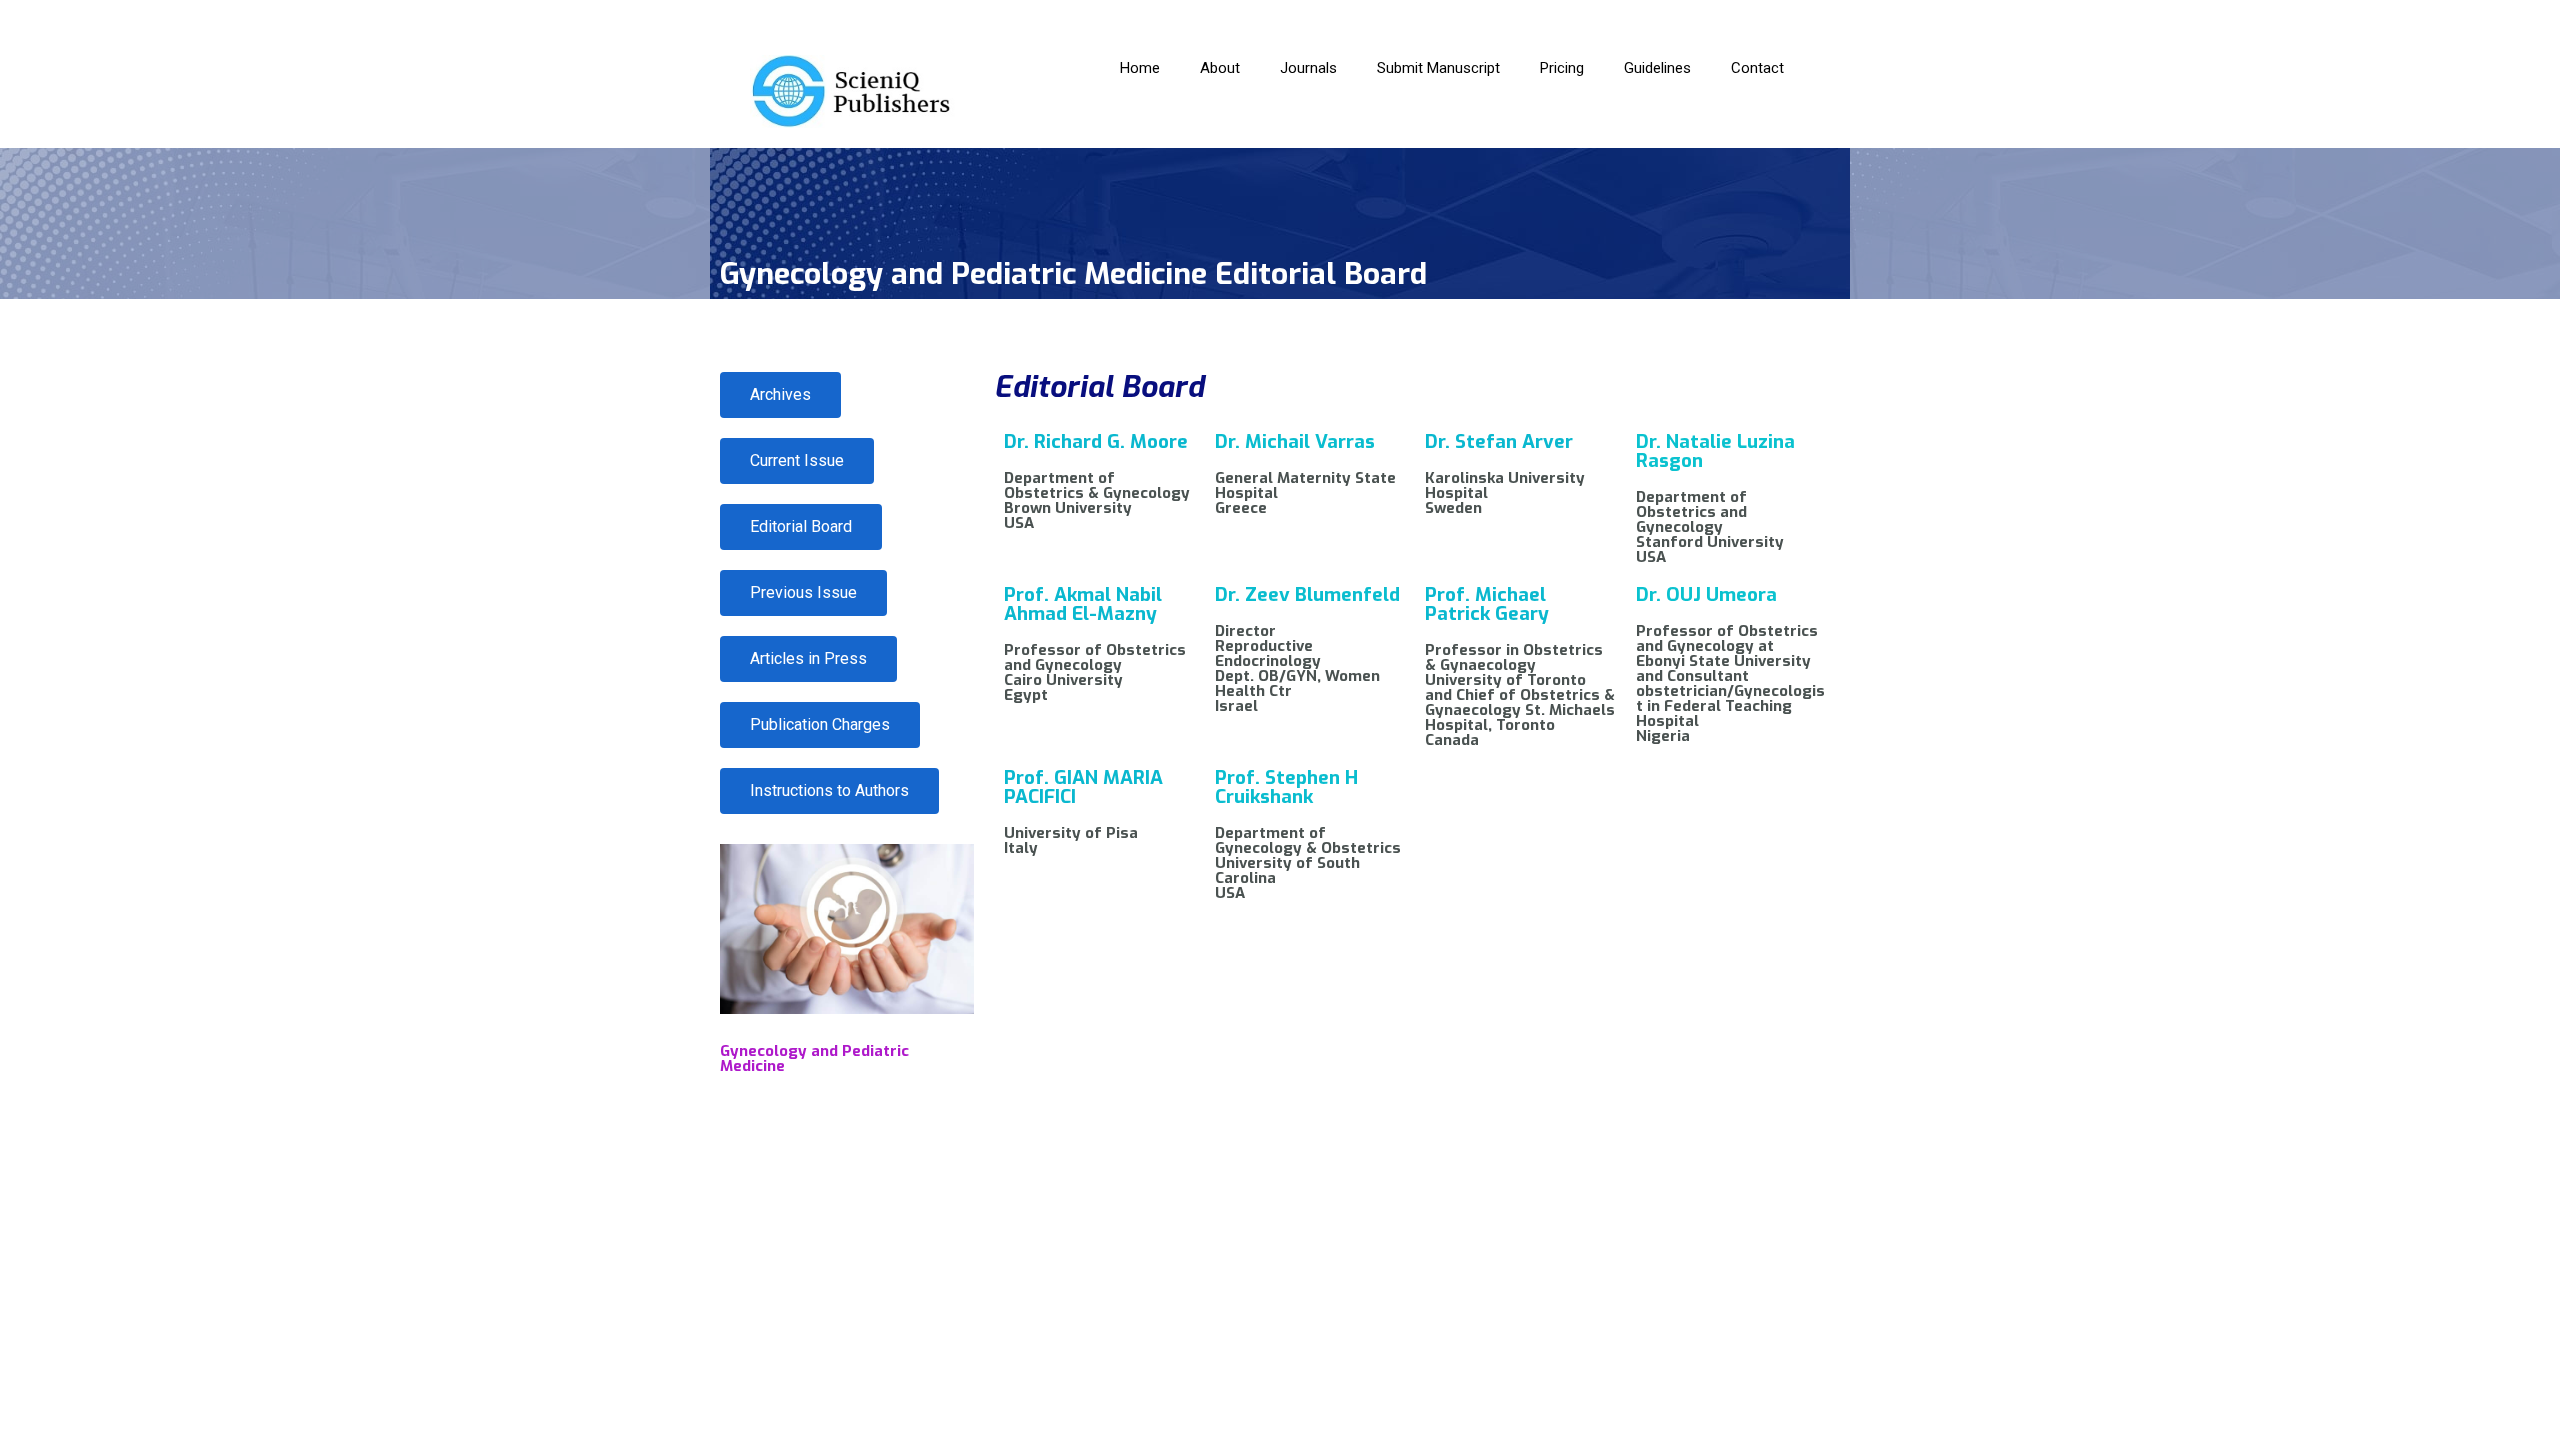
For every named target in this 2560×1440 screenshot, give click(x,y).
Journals (1308, 68)
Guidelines (1657, 68)
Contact (1757, 68)
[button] (820, 725)
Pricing (1562, 68)
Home (1140, 68)
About (1220, 68)
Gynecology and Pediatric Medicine (814, 1058)
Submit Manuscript (1438, 68)
